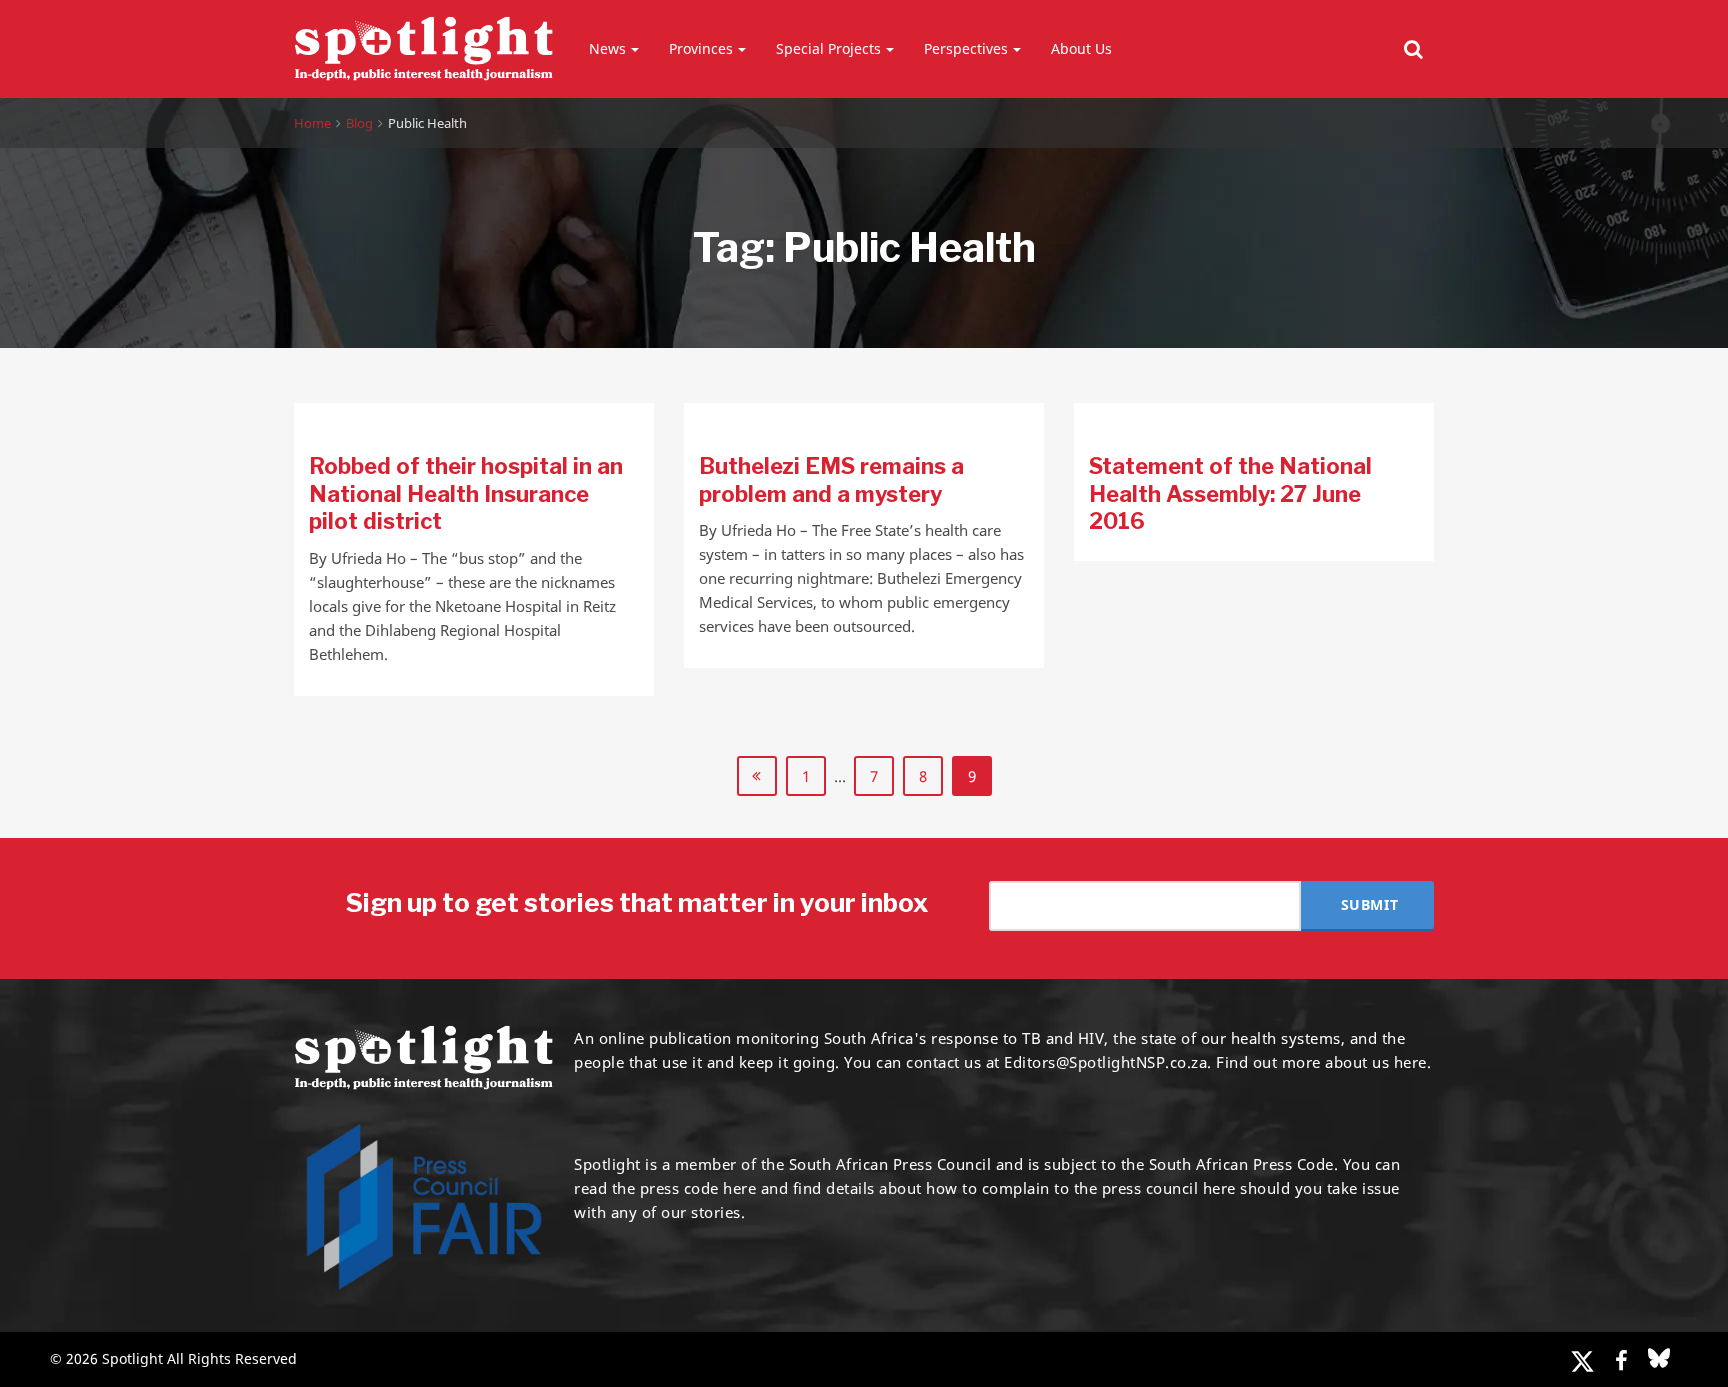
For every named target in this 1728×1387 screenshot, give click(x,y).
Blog (359, 123)
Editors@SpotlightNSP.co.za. (1108, 1062)
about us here (1376, 1062)
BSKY (1659, 1358)
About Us (1081, 48)
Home (312, 123)
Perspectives (966, 48)
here (739, 1188)
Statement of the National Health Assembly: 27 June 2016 (1230, 493)
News (607, 48)
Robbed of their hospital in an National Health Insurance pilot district (466, 493)
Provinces (701, 48)
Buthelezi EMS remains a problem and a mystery (831, 480)
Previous (757, 776)
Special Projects (828, 48)
